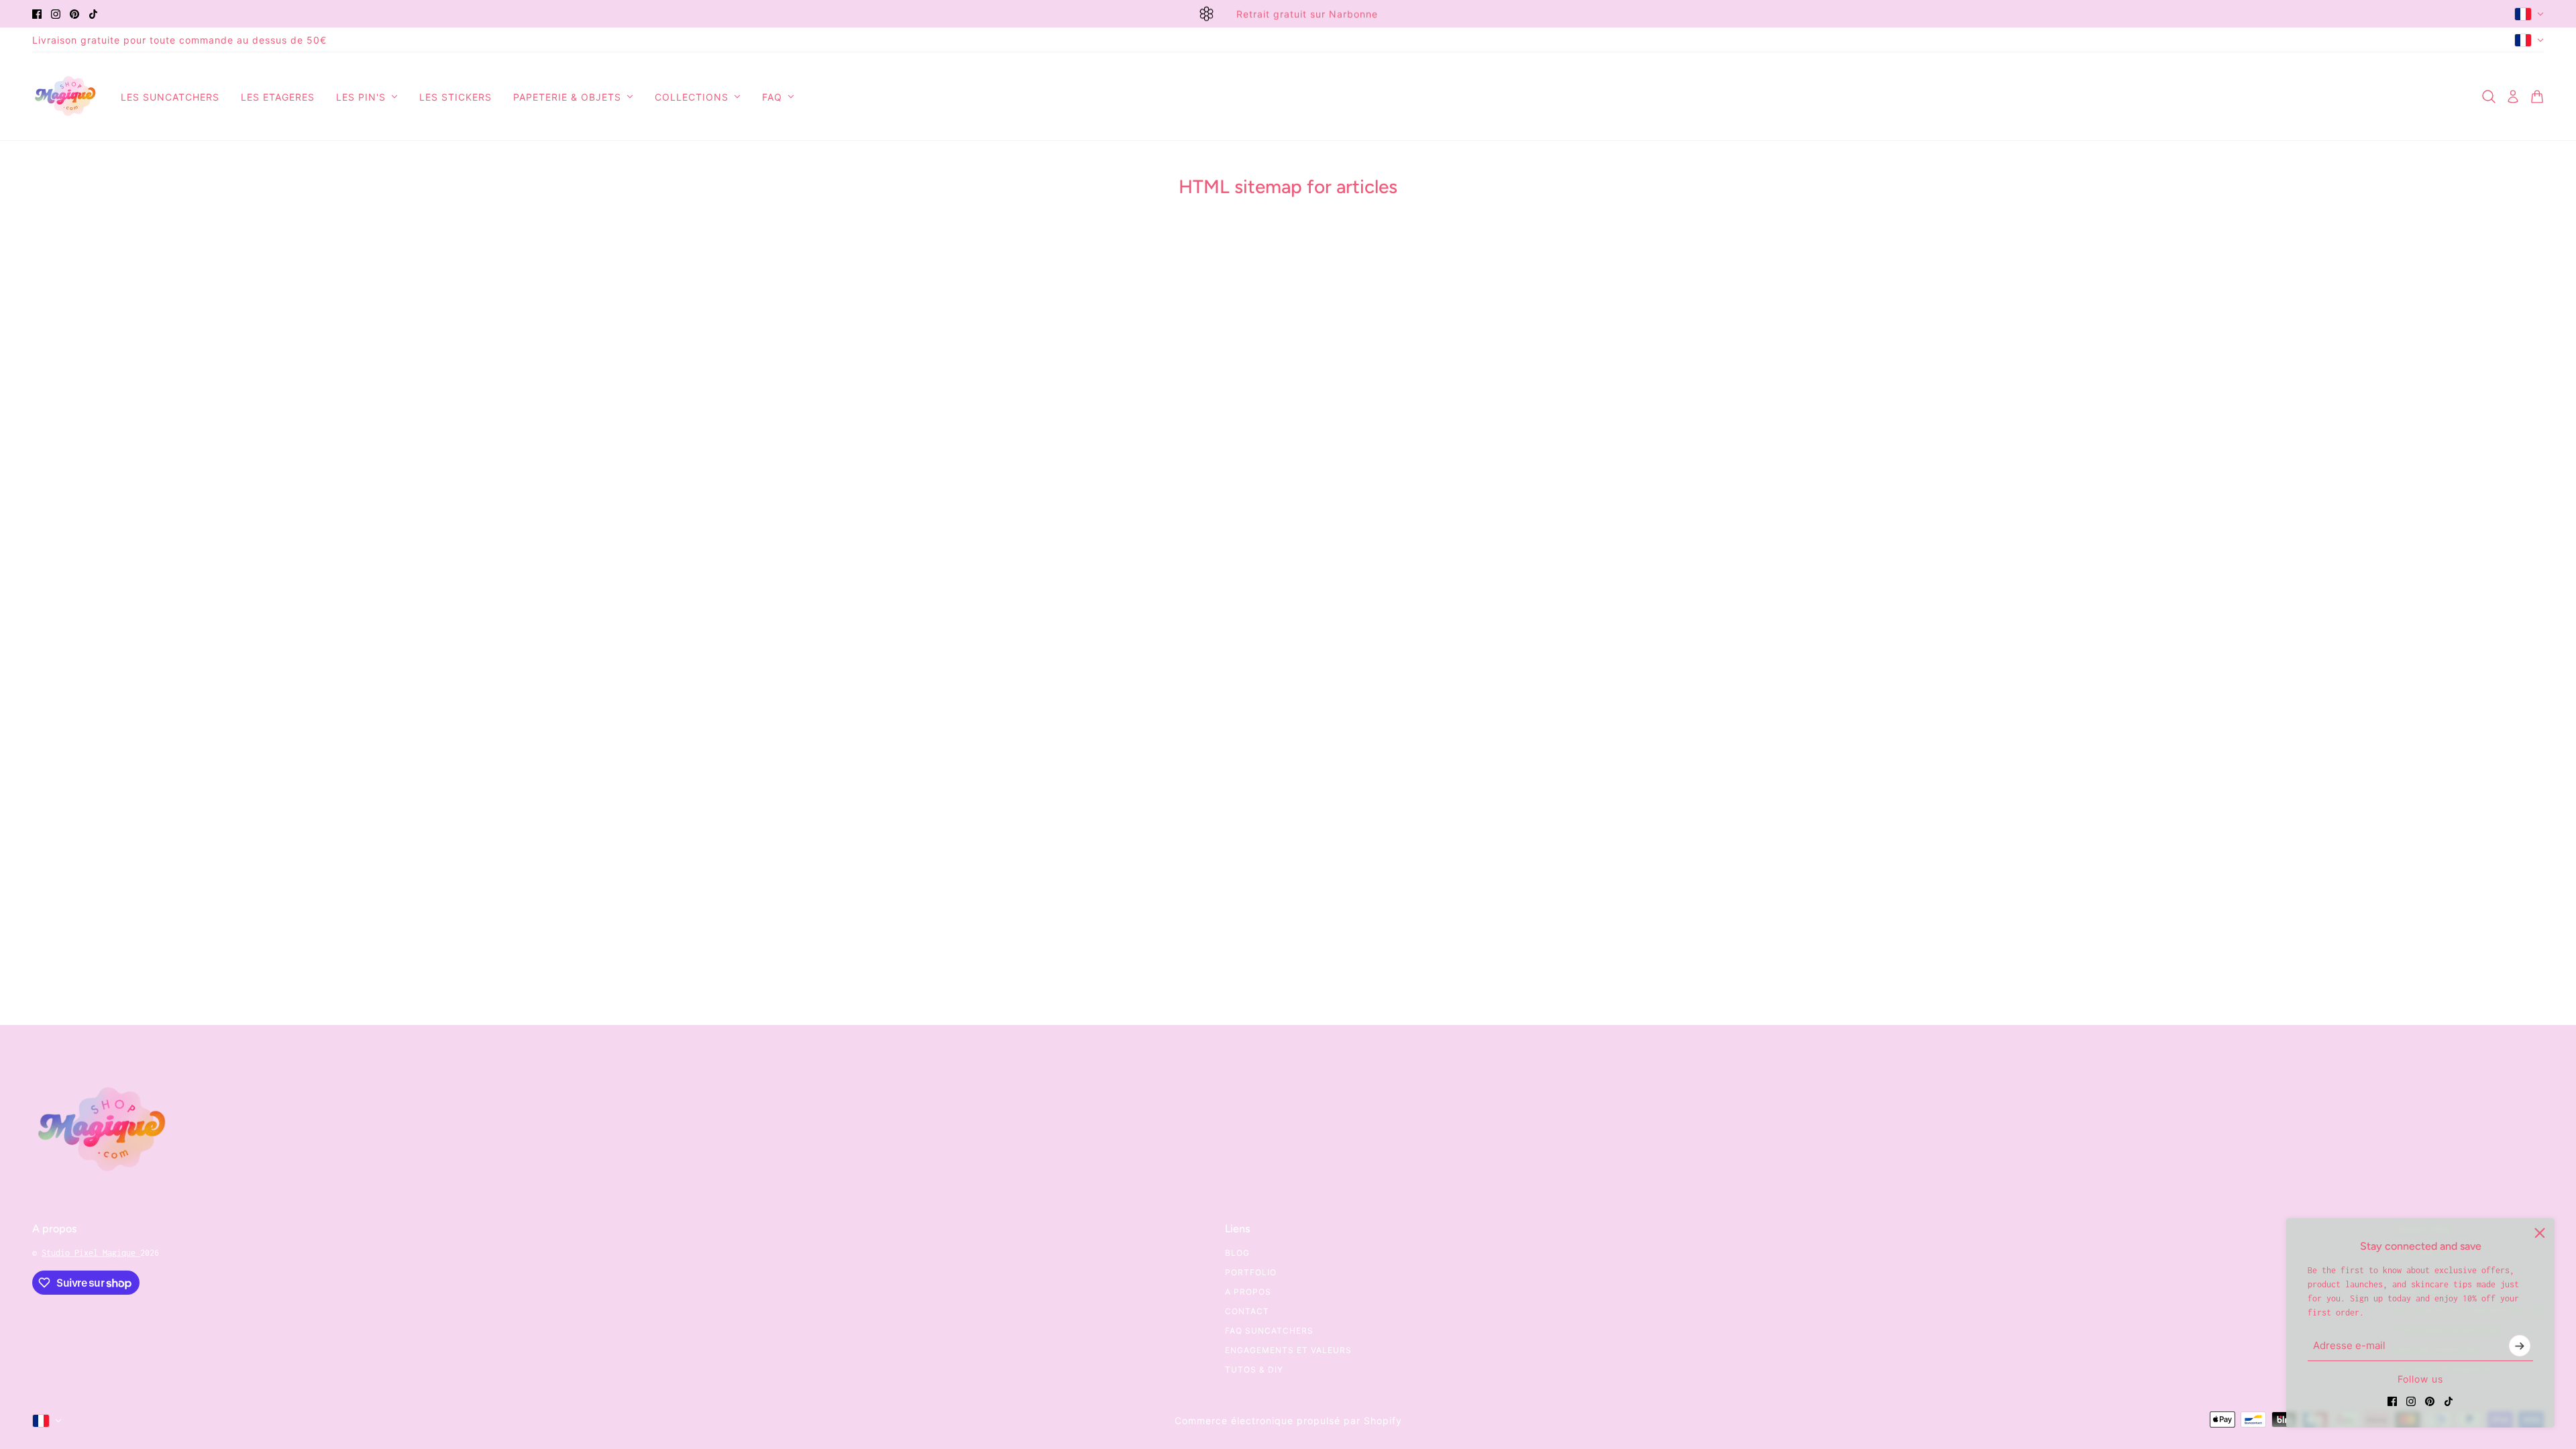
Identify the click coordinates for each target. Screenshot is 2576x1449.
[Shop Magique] (66, 97)
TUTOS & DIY (1254, 1370)
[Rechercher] (2489, 97)
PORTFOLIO (1251, 1272)
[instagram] (56, 14)
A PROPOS (1248, 1292)
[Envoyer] (2520, 1346)
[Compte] (2513, 97)
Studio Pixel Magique (91, 1253)
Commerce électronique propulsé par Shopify (1288, 1420)
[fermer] (2540, 1233)
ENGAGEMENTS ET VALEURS (1288, 1350)
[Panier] (2537, 97)
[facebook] (37, 14)
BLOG (1237, 1253)
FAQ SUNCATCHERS (1269, 1331)
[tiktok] (93, 14)
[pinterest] (74, 14)
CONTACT (1247, 1311)
